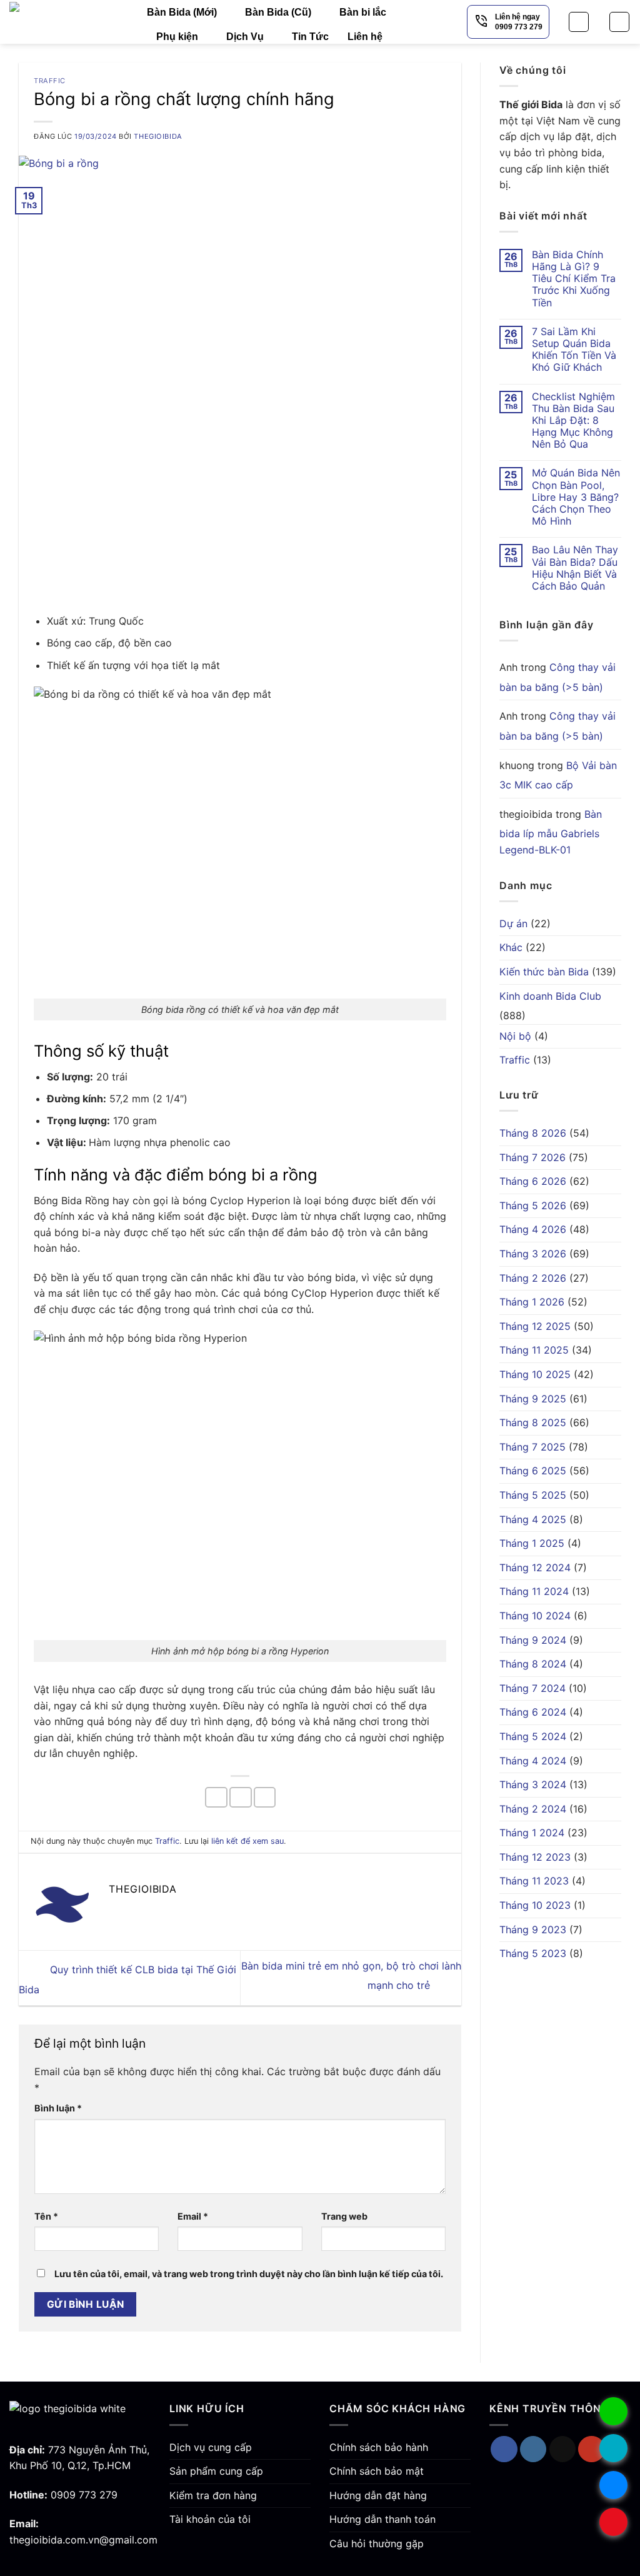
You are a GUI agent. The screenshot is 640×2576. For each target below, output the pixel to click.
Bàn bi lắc (363, 12)
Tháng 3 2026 (533, 1254)
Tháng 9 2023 (533, 1929)
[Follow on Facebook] (504, 2449)
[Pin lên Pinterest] (265, 1797)
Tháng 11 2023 (534, 1881)
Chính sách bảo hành (379, 2447)
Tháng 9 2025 (533, 1399)
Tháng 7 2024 (532, 1688)
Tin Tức (310, 37)
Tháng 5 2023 (533, 1953)
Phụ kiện (177, 37)
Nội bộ (515, 1036)
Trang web (344, 2216)
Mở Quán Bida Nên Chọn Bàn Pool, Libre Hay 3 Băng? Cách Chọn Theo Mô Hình (576, 497)
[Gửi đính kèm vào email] (241, 1797)
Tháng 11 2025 (534, 1350)
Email (193, 2216)
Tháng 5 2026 (533, 1205)
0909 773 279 (84, 2495)
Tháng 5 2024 (533, 1736)
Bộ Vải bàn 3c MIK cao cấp (558, 775)
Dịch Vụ (245, 37)
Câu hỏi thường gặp (377, 2543)
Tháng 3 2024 (533, 1784)
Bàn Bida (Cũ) (278, 12)
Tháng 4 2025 (533, 1519)
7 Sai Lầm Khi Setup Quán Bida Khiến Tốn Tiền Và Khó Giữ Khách (574, 350)
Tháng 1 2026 (532, 1302)
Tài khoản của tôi (210, 2519)
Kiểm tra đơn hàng (213, 2495)
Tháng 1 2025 (532, 1543)
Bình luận (58, 2108)
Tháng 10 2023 (535, 1905)
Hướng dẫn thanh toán (382, 2519)
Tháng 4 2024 (533, 1761)
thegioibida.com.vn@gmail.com (83, 2540)
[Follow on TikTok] (563, 2449)
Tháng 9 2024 (533, 1640)
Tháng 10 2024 (535, 1616)
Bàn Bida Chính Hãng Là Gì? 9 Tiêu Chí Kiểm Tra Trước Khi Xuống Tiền (574, 279)
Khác (511, 947)
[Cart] (619, 22)
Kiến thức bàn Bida (544, 972)
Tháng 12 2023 (535, 1857)
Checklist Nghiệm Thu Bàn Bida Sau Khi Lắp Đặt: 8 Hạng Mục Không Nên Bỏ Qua (573, 421)
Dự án (513, 923)
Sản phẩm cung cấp (216, 2471)
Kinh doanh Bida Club (550, 996)
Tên (46, 2216)
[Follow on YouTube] (592, 2449)
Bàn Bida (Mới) (182, 12)
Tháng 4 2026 (533, 1229)
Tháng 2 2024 (533, 1809)
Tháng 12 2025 (535, 1326)
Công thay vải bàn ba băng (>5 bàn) (557, 677)
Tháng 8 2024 (533, 1664)
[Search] (579, 22)
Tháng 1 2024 (532, 1833)
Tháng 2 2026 (533, 1278)
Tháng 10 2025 (535, 1374)
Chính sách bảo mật (377, 2471)
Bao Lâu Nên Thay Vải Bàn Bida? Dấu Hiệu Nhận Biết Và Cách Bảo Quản (575, 568)
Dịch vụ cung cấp (211, 2447)
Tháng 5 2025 (533, 1495)
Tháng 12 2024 (535, 1567)
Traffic (50, 81)
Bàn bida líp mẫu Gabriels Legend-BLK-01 (551, 832)
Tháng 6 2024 (533, 1712)
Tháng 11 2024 (534, 1591)
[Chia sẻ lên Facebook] (216, 1797)
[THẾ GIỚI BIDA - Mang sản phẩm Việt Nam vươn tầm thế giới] (69, 22)
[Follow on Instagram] (533, 2449)
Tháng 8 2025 (533, 1422)
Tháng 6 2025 (533, 1471)
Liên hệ (365, 37)
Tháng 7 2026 (532, 1157)
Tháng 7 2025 (532, 1447)
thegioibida (158, 136)
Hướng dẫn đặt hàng (378, 2495)
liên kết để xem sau (247, 1841)
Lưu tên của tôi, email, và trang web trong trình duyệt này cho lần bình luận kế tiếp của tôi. (249, 2274)
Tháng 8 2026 (533, 1133)
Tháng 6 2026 (533, 1181)
